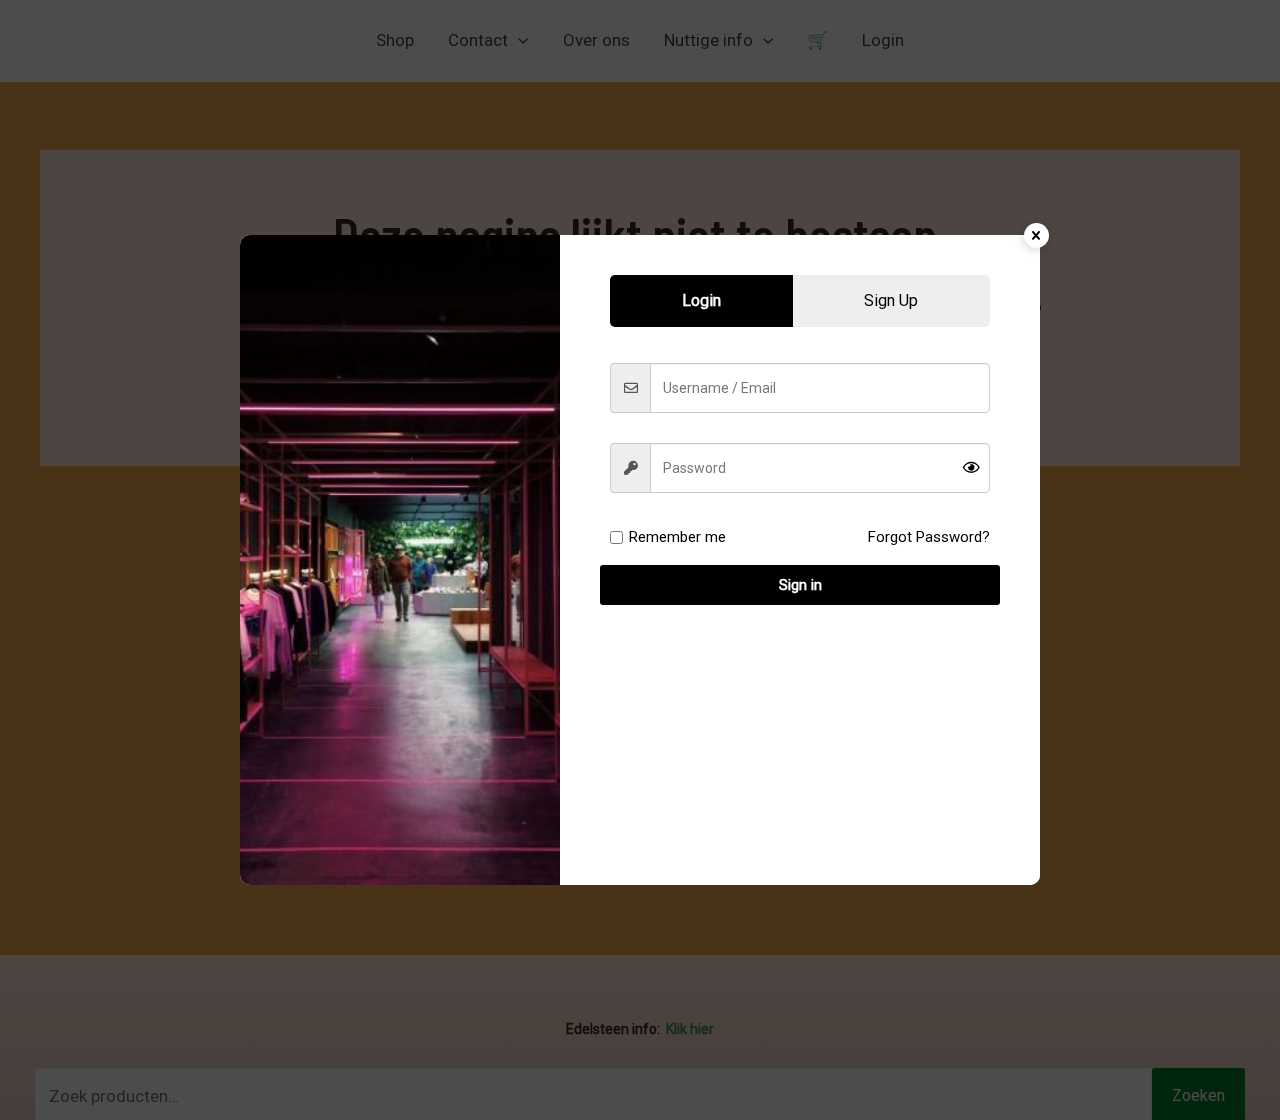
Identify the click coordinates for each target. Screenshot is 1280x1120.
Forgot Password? (929, 537)
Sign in (800, 585)
